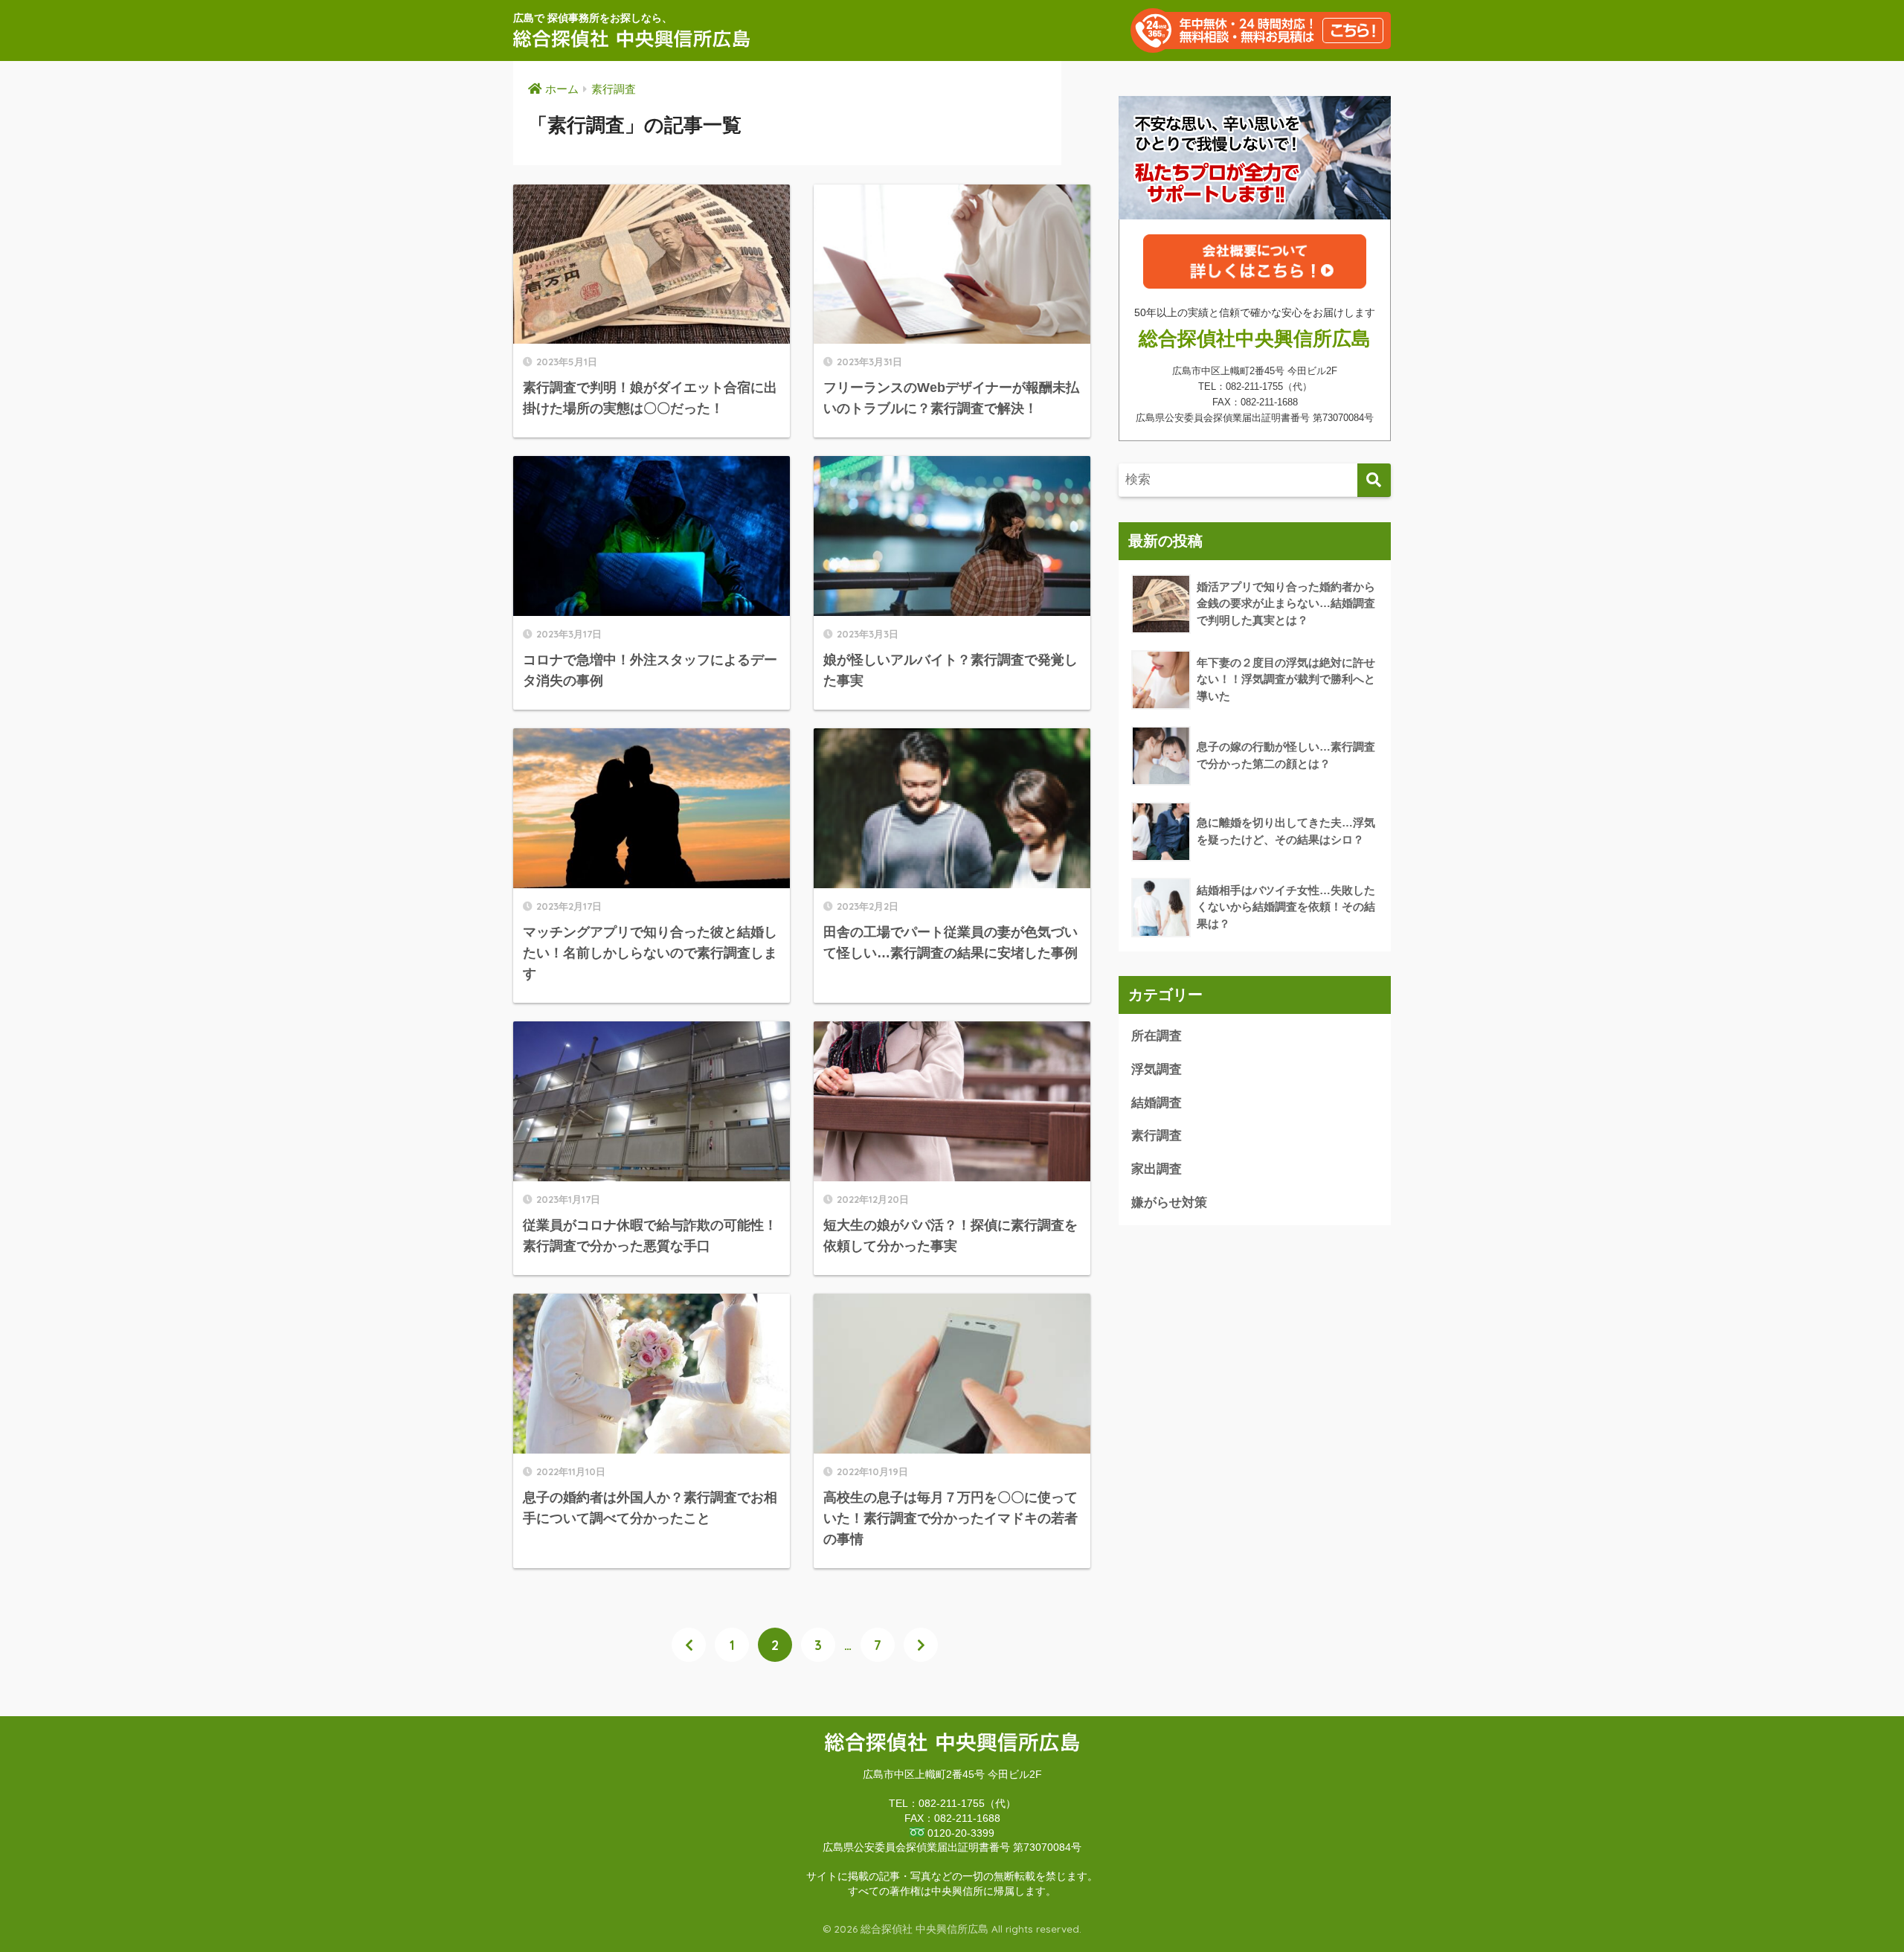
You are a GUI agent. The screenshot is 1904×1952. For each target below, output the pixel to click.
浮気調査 (1157, 1069)
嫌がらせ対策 (1169, 1203)
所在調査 (1157, 1036)
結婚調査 (1157, 1103)
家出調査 (1157, 1169)
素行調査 (1157, 1136)
